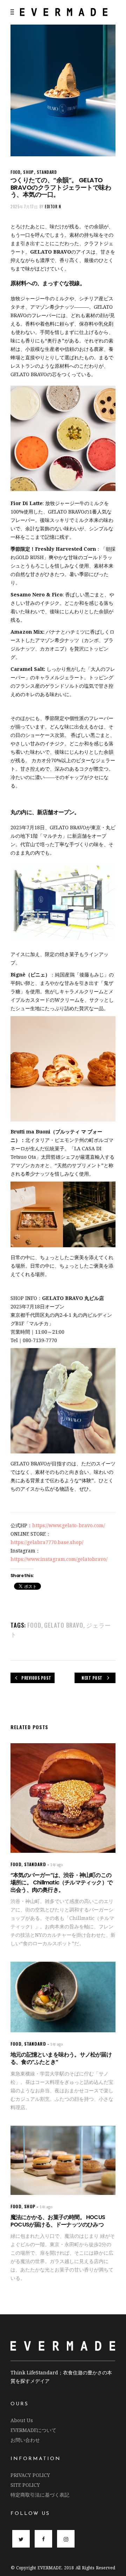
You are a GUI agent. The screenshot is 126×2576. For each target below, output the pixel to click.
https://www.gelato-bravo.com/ (69, 1525)
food (34, 1625)
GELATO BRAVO (64, 1625)
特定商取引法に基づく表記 (40, 2495)
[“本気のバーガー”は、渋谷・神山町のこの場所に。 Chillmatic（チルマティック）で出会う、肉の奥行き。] (63, 1798)
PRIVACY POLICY (30, 2475)
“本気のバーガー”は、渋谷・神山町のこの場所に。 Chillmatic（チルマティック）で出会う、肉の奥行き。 (61, 1882)
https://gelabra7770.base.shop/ (47, 1542)
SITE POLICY (25, 2485)
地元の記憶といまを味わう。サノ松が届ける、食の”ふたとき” (61, 2058)
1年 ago (57, 1865)
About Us (22, 2420)
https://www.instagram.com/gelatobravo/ (59, 1559)
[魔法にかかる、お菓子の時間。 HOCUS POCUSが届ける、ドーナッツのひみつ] (63, 2160)
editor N (53, 207)
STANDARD (47, 172)
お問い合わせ (25, 2440)
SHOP (28, 172)
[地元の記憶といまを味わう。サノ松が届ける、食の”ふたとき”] (63, 1997)
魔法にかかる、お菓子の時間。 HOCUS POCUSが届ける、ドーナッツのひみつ (58, 2221)
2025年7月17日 (24, 207)
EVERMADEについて (33, 2430)
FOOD (15, 172)
